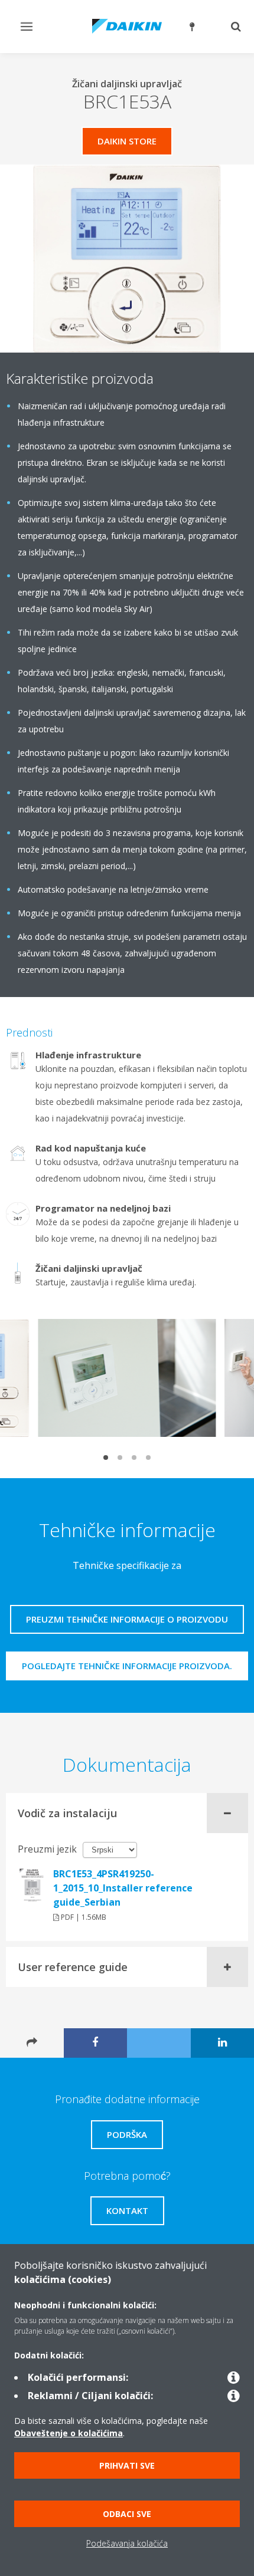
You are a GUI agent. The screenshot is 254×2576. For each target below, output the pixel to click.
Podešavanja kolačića (127, 2543)
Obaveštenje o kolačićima (69, 2433)
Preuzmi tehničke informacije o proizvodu (127, 1619)
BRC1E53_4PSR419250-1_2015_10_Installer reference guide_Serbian (123, 1888)
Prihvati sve (127, 2465)
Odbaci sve (127, 2514)
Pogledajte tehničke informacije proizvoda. (127, 1666)
